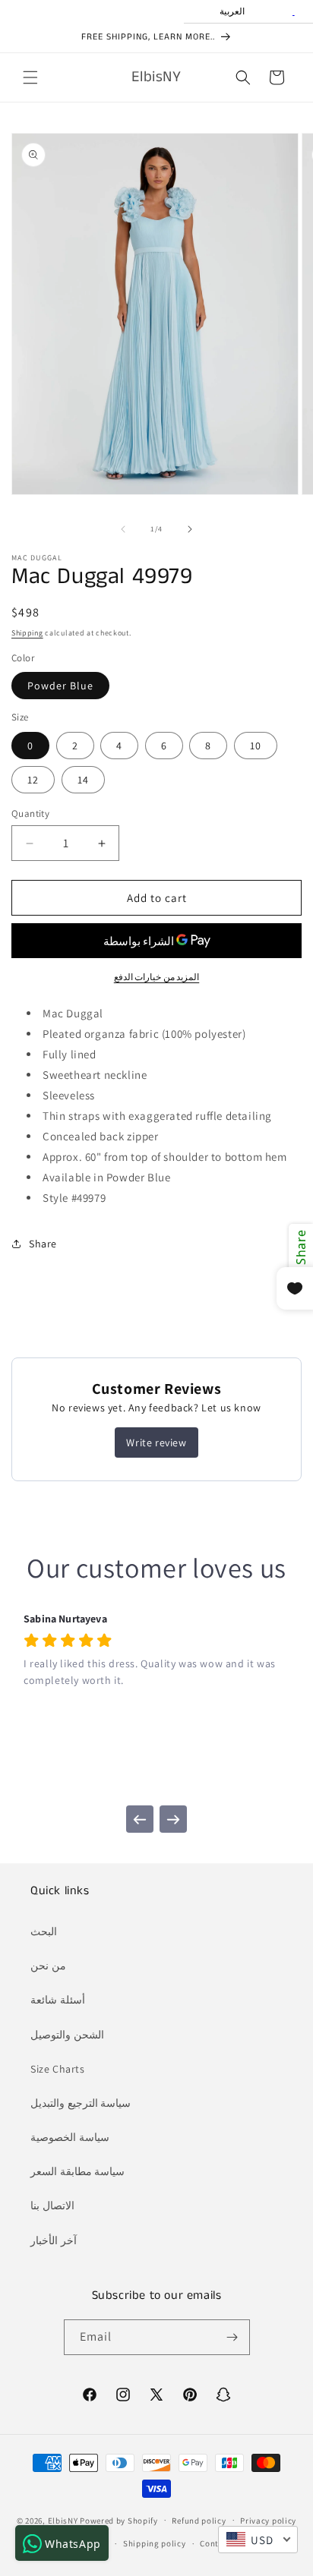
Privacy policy (268, 2521)
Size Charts (58, 2069)
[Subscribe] (232, 2337)
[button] (30, 77)
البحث (44, 1931)
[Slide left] (123, 529)
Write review (156, 1442)
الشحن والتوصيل (67, 2035)
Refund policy (199, 2521)
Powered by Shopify (119, 2520)
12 (33, 780)
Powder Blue (60, 686)
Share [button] (43, 1244)
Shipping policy (155, 2543)
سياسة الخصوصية (70, 2137)
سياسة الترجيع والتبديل (81, 2103)
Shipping (27, 633)
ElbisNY (63, 2520)
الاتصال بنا (52, 2206)
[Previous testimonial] (140, 1819)
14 (83, 780)
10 (256, 746)
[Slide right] (190, 529)
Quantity (30, 813)
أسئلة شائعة (58, 2000)
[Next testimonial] (173, 1819)
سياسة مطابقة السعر (77, 2171)
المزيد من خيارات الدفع (157, 977)
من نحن (48, 1966)
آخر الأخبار (54, 2240)
